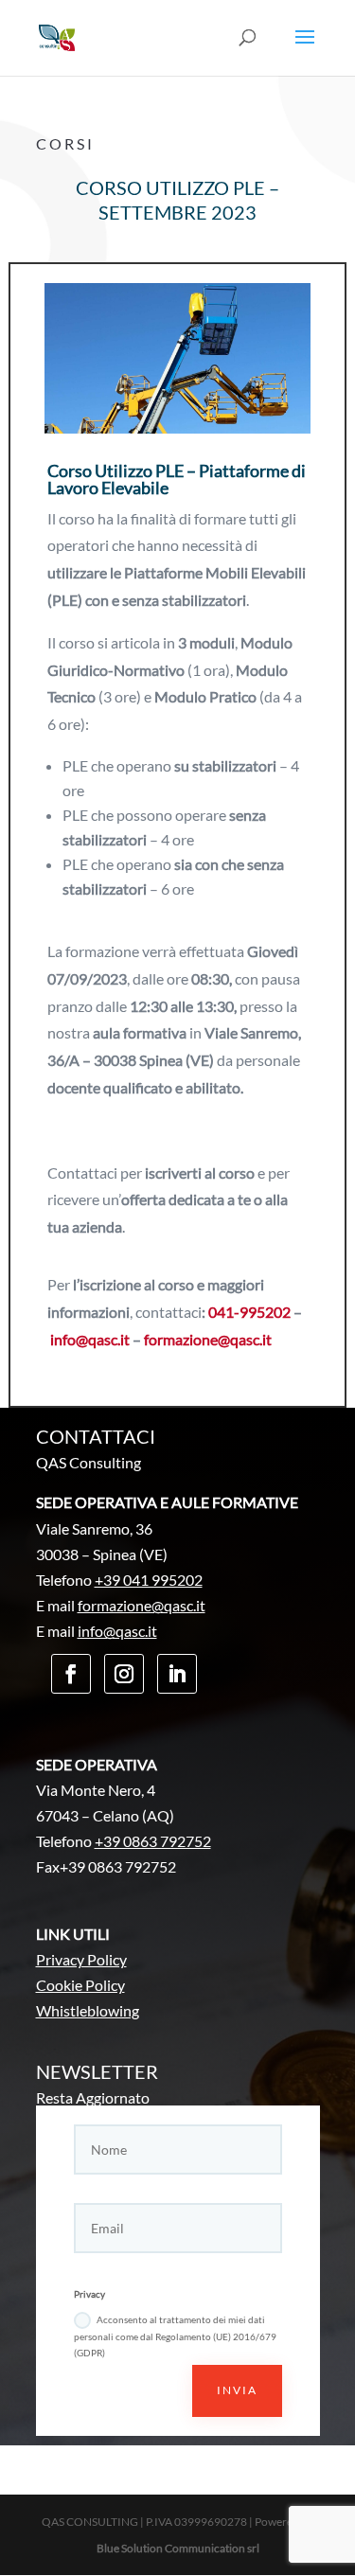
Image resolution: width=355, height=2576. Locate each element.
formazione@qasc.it (208, 1339)
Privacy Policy (81, 1959)
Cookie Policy (80, 1985)
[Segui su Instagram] (124, 1674)
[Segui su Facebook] (71, 1674)
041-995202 (249, 1312)
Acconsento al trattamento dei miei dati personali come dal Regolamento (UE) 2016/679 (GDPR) (175, 2336)
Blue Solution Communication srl (178, 2548)
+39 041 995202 (149, 1580)
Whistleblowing (88, 2010)
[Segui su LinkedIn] (177, 1674)
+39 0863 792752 (153, 1841)
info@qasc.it (90, 1339)
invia (237, 2390)
